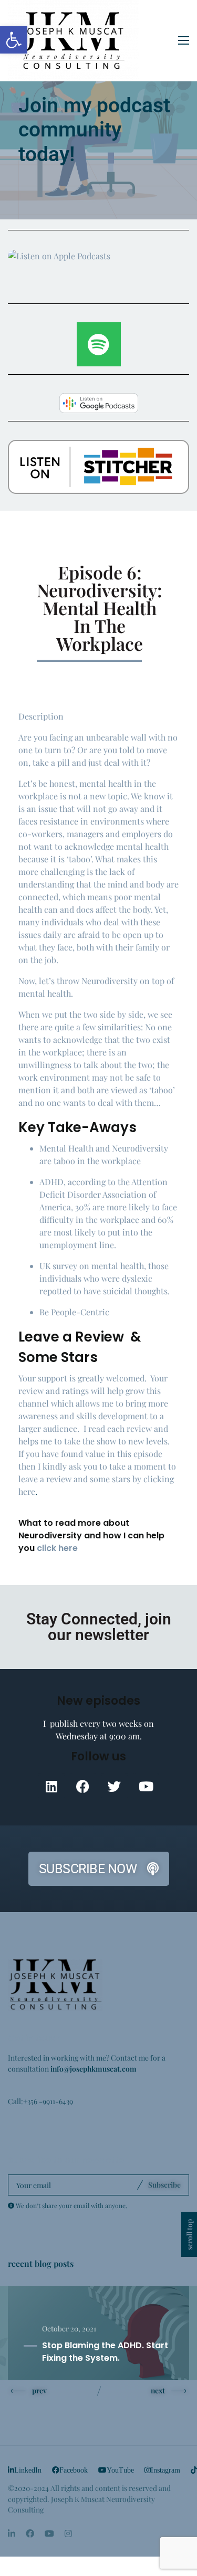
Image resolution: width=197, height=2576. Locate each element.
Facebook (74, 2470)
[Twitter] (115, 1786)
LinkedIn (28, 2470)
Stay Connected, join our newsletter (99, 1627)
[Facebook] (83, 1786)
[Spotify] (99, 344)
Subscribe (164, 2184)
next (158, 2390)
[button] (14, 40)
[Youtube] (146, 1786)
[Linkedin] (51, 1786)
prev (39, 2390)
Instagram (165, 2470)
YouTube (120, 2470)
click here (57, 1548)
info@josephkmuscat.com (94, 2068)
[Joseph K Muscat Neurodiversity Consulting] (74, 40)
